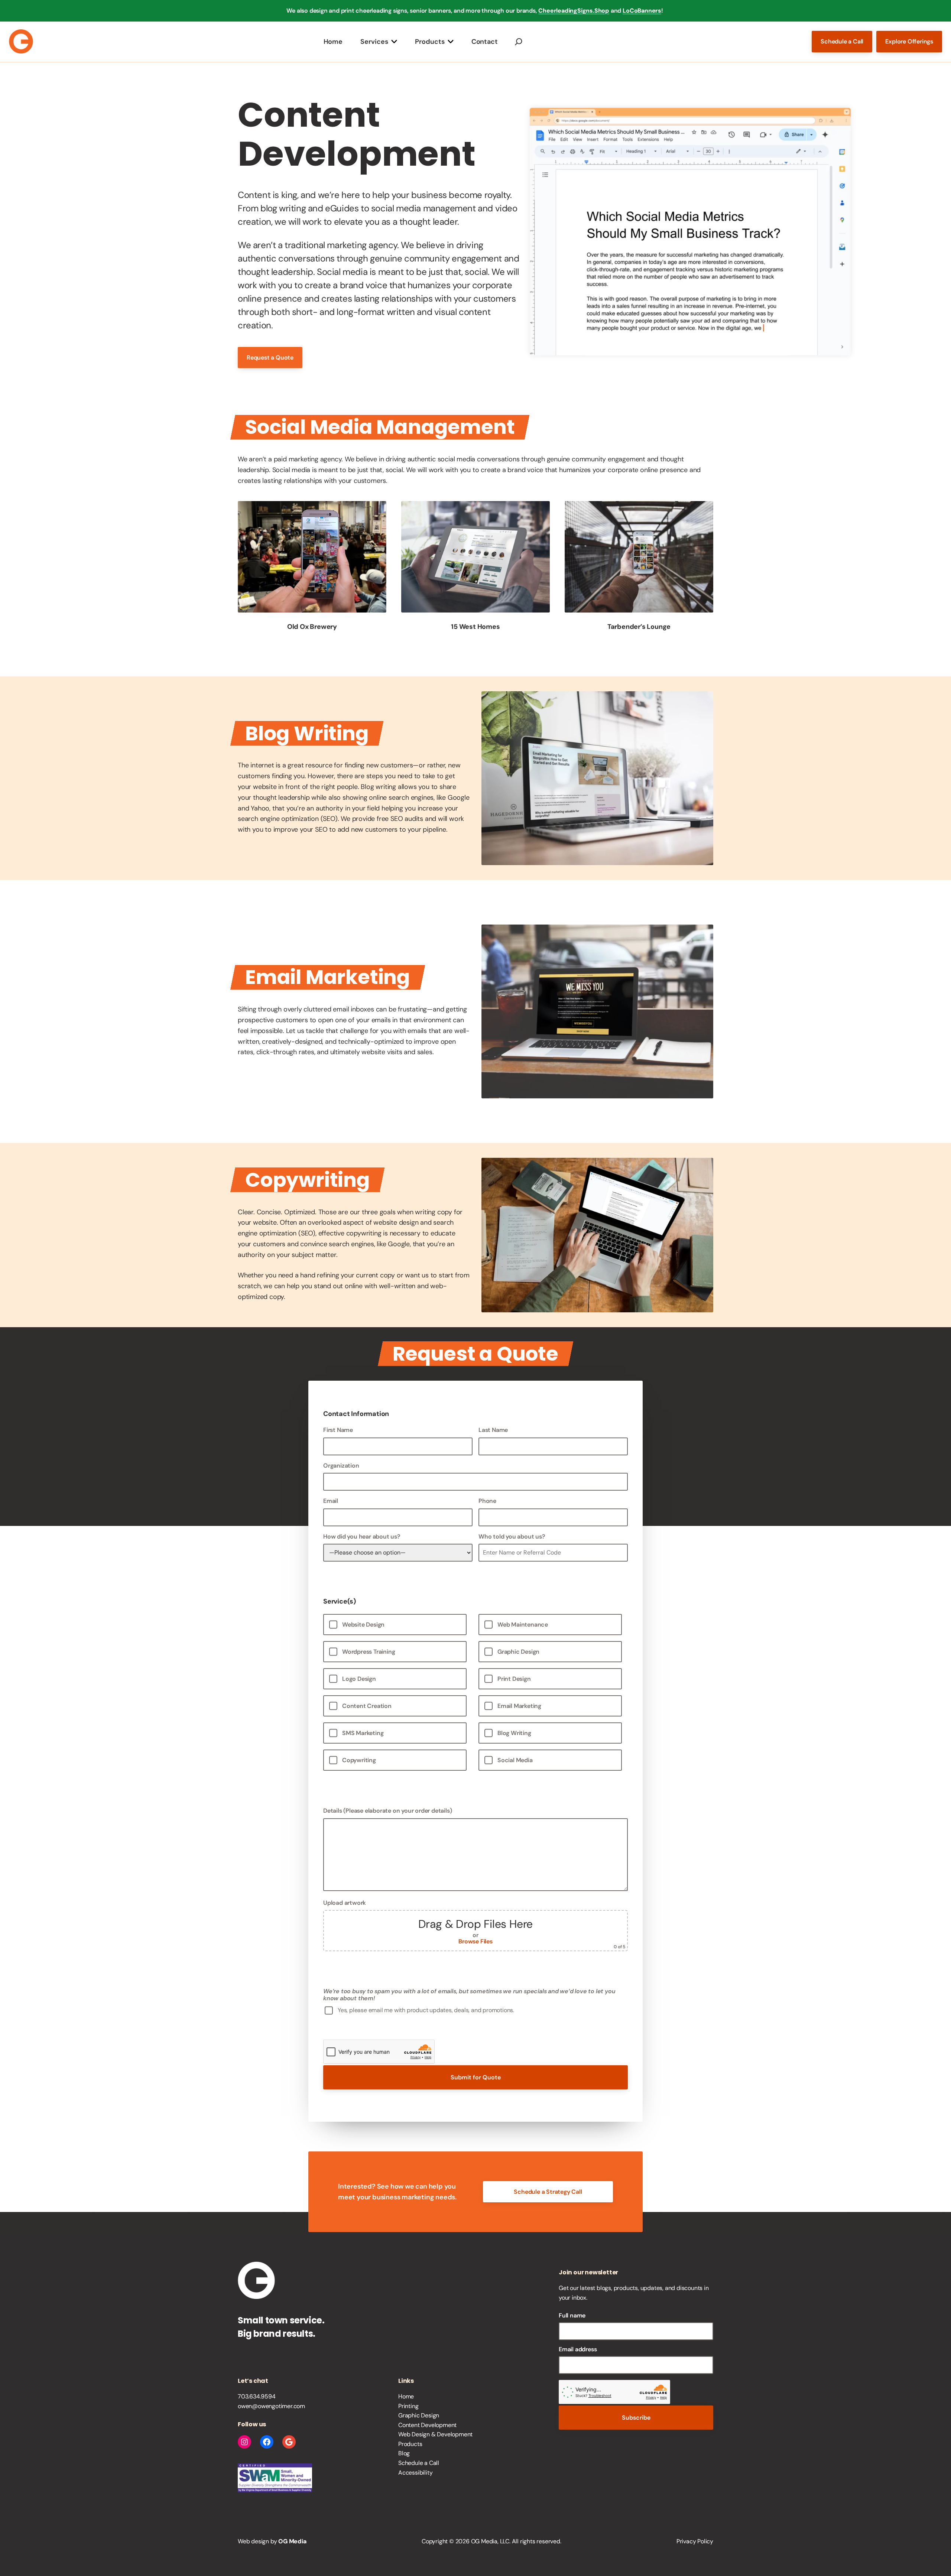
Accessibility (415, 2473)
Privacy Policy (695, 2541)
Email (331, 1501)
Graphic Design (419, 2415)
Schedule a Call (842, 41)
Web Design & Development (435, 2434)
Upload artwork (474, 1924)
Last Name (493, 1430)
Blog (404, 2453)
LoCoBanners (642, 11)
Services (374, 41)
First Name (338, 1430)
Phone (487, 1501)
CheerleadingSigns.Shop (574, 11)
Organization (341, 1466)
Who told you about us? (512, 1536)
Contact (485, 41)
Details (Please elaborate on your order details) (387, 1811)
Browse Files (475, 1941)
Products (430, 41)
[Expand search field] (519, 41)
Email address (578, 2349)
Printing (408, 2406)
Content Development (427, 2425)
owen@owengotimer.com (271, 2406)
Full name (572, 2315)
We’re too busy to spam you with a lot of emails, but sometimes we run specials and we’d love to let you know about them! (469, 1995)
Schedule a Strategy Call (548, 2192)
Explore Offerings (909, 41)
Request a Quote (270, 358)
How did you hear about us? (362, 1536)
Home (333, 41)
